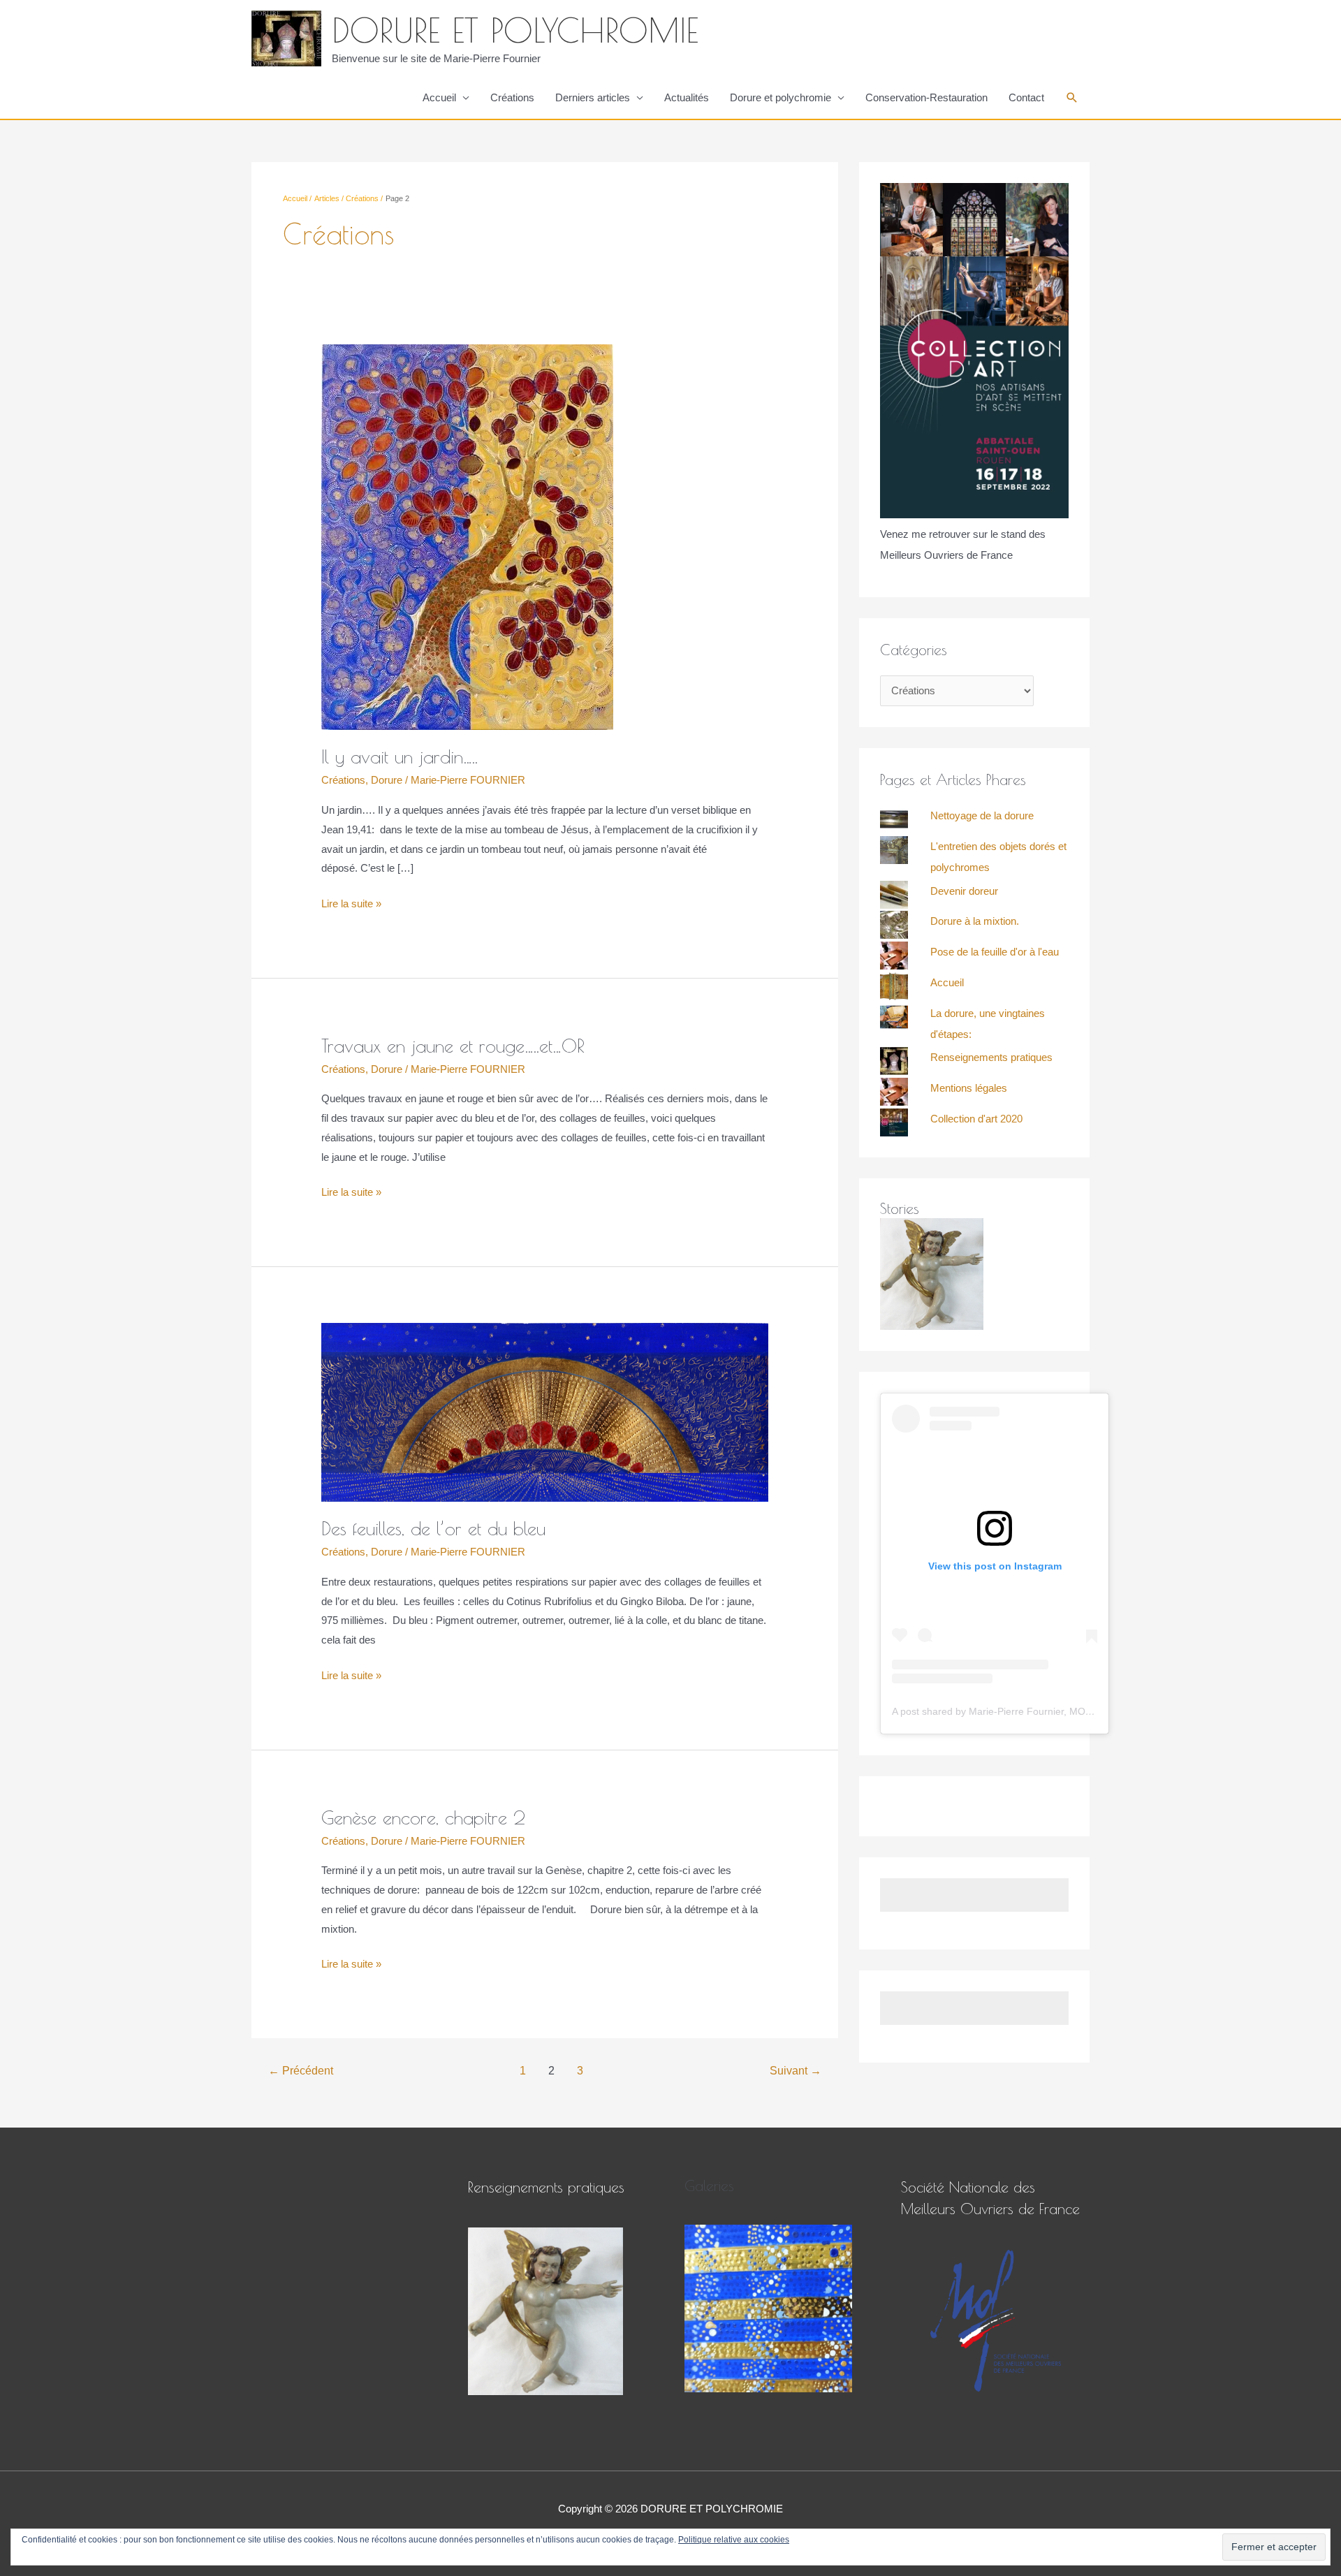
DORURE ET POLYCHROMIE (515, 30)
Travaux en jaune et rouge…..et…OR (453, 1046)
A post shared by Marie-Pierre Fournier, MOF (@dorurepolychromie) (1043, 1711)
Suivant (796, 2071)
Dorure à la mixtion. (975, 921)
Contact (1026, 97)
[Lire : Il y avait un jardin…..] (467, 536)
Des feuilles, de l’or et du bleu (433, 1528)
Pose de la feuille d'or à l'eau (995, 952)
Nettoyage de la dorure (982, 815)
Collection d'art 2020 (976, 1119)
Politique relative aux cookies (734, 2540)
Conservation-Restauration (926, 97)
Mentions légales (969, 1088)
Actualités (687, 97)
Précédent (301, 2071)
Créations (512, 97)
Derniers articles (593, 97)
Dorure (387, 780)
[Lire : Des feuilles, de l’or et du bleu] (545, 1411)
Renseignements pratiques (991, 1057)
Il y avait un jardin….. (400, 756)
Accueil (439, 97)
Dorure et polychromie (781, 97)
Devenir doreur (964, 891)
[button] (1072, 98)
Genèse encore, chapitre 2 (423, 1817)
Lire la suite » (351, 902)
